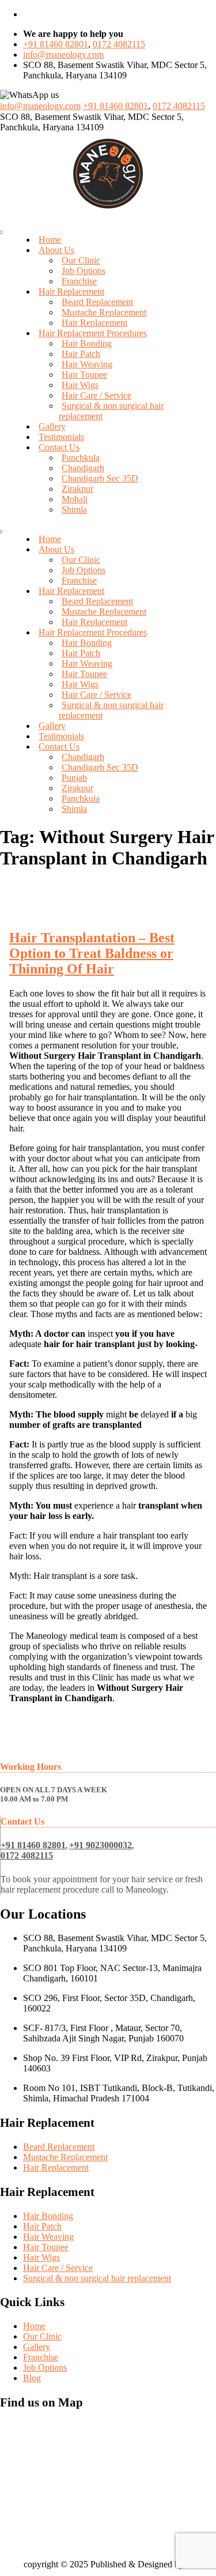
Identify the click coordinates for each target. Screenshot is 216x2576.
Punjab (74, 778)
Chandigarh (83, 468)
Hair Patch (81, 354)
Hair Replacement (71, 292)
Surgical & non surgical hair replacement (97, 2278)
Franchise (79, 281)
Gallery (52, 426)
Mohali (75, 499)
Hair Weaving (87, 364)
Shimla (74, 509)
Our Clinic (81, 260)
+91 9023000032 (101, 1845)
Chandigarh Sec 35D (100, 478)
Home (50, 240)
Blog (32, 2378)
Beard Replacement (97, 302)
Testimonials (61, 437)
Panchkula (81, 458)
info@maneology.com (63, 54)
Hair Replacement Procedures (93, 333)
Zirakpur (77, 489)
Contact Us (59, 447)
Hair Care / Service (96, 395)
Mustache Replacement (104, 312)
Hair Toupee (84, 375)
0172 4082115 (119, 44)
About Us (56, 250)
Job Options (84, 271)
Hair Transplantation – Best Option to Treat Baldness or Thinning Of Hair (92, 953)
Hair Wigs (80, 385)
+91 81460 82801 (56, 44)
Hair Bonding (87, 343)
